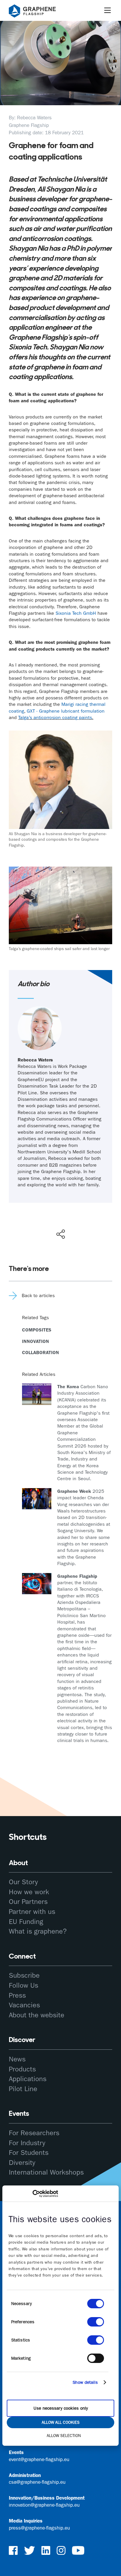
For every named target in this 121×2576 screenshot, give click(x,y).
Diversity (22, 2163)
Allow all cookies (61, 2422)
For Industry (27, 2143)
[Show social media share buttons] (61, 1234)
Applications (28, 2079)
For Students (29, 2153)
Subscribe (24, 1975)
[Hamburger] (107, 10)
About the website (37, 2015)
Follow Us (23, 1985)
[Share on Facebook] (62, 1213)
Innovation (36, 1341)
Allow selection (64, 2436)
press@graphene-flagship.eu (39, 2528)
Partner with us (32, 1912)
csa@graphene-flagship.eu (37, 2482)
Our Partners (28, 1902)
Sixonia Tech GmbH (76, 613)
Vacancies (24, 2005)
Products (22, 2069)
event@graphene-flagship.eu (39, 2459)
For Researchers (34, 2133)
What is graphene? (38, 1931)
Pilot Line (23, 2089)
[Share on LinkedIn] (82, 1222)
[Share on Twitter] (41, 1222)
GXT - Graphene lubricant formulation (66, 711)
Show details (85, 2382)
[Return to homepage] (40, 12)
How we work (29, 1892)
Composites (37, 1330)
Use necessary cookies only (61, 2408)
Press (17, 1995)
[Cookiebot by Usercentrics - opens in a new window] (32, 2194)
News (17, 2059)
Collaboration (41, 1353)
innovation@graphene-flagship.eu (44, 2505)
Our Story (23, 1882)
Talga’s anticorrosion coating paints (55, 717)
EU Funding (26, 1922)
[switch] (96, 2322)
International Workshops (46, 2172)
